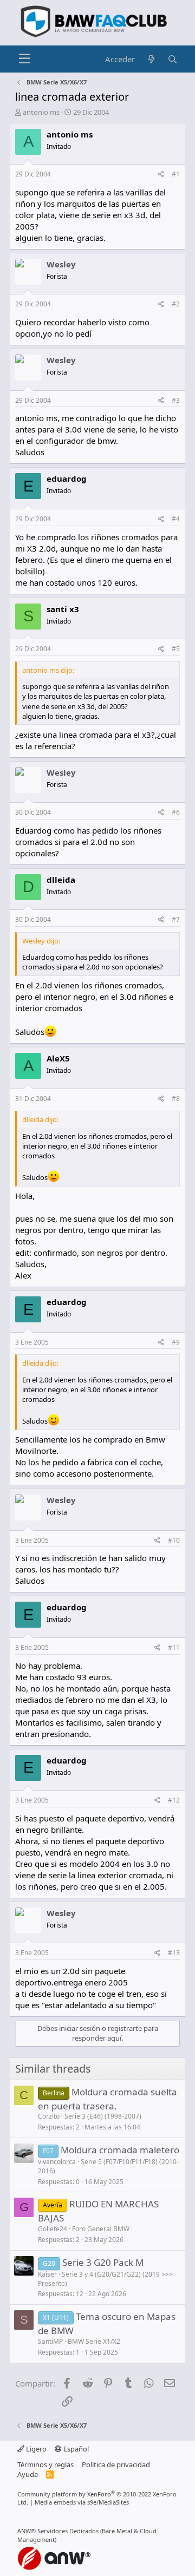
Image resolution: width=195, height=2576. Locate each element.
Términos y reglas (45, 2464)
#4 (176, 519)
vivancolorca (57, 2162)
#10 (174, 1540)
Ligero (35, 2449)
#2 (176, 304)
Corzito (49, 2116)
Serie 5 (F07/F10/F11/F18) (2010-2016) (108, 2166)
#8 (176, 1099)
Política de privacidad (116, 2464)
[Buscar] (173, 59)
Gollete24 (53, 2229)
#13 (174, 1953)
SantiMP (50, 2341)
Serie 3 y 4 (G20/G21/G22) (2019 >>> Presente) (105, 2279)
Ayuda (28, 2474)
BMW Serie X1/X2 (94, 2341)
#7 (176, 919)
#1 (176, 174)
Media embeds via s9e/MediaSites (82, 2502)
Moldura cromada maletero (120, 2150)
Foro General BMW (101, 2229)
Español (75, 2449)
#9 (176, 1342)
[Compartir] (161, 175)
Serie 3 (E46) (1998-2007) (103, 2116)
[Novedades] (151, 59)
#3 (176, 400)
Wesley (61, 264)
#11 (174, 1647)
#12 (174, 1800)
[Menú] (25, 59)
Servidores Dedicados (68, 2531)
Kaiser (47, 2274)
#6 (176, 812)
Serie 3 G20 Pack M (103, 2262)
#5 (176, 649)
